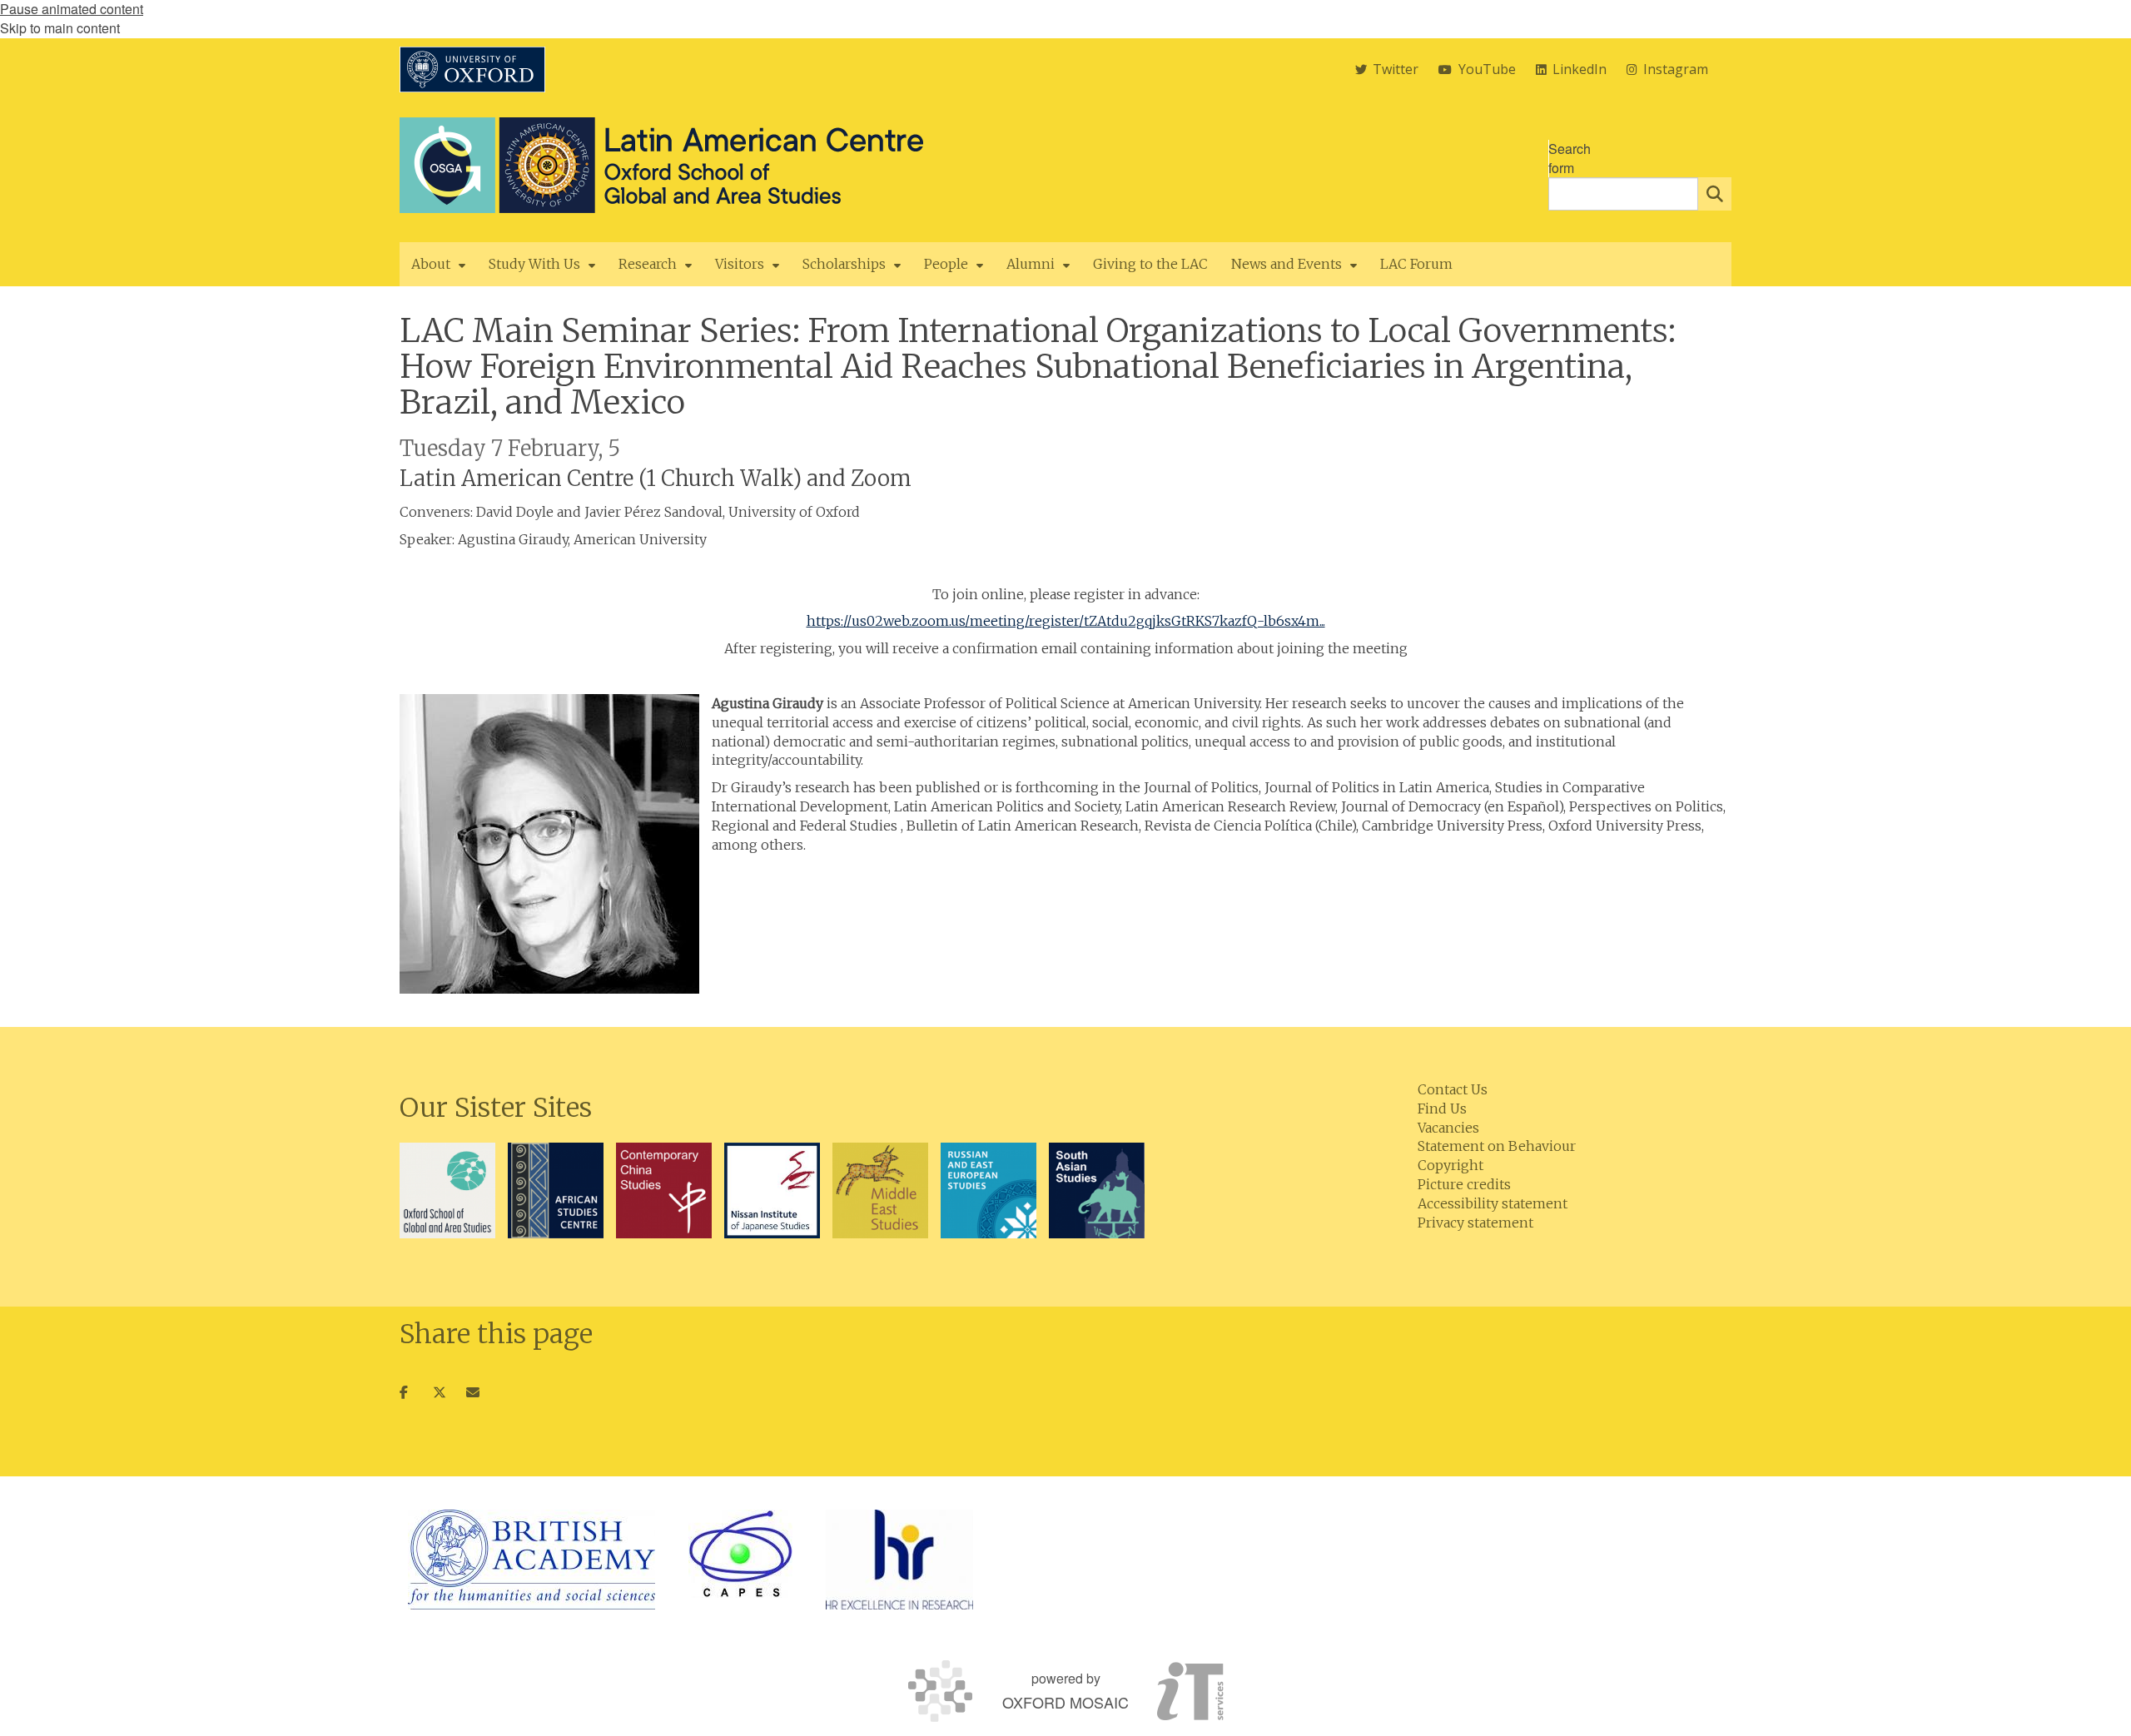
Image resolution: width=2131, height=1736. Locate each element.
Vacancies (1448, 1128)
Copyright (1450, 1165)
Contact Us (1453, 1089)
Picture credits (1464, 1184)
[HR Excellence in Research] (899, 1560)
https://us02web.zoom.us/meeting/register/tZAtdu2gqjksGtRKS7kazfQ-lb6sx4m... (1066, 621)
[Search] (1715, 194)
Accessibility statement (1493, 1203)
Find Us (1442, 1109)
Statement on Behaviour (1497, 1146)
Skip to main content (60, 28)
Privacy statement (1475, 1223)
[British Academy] (532, 1560)
